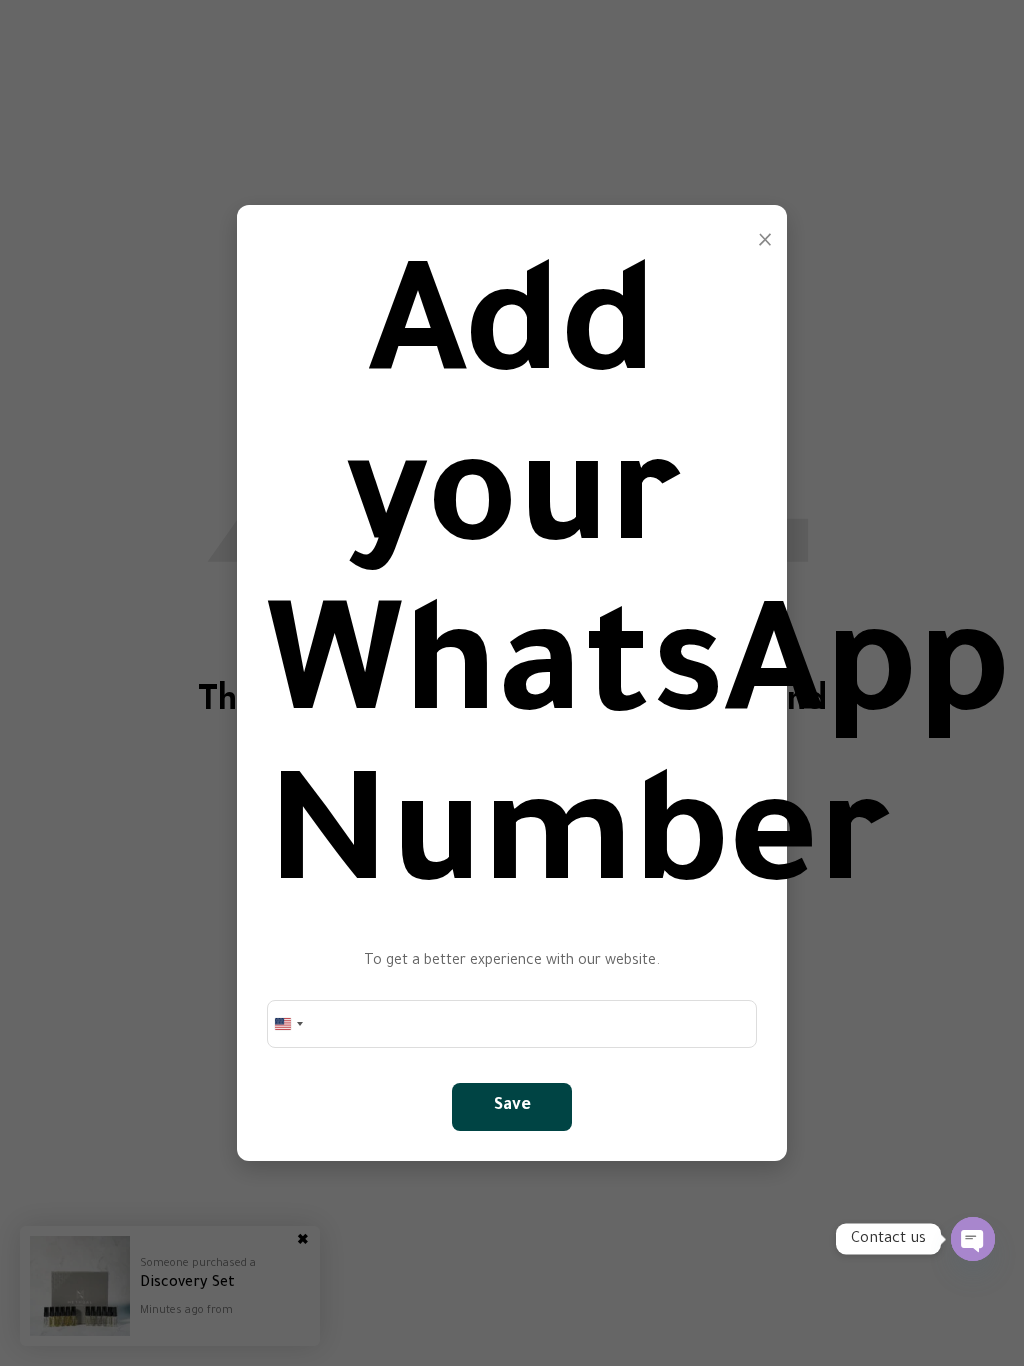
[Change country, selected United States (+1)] (288, 1024)
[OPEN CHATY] (973, 1239)
